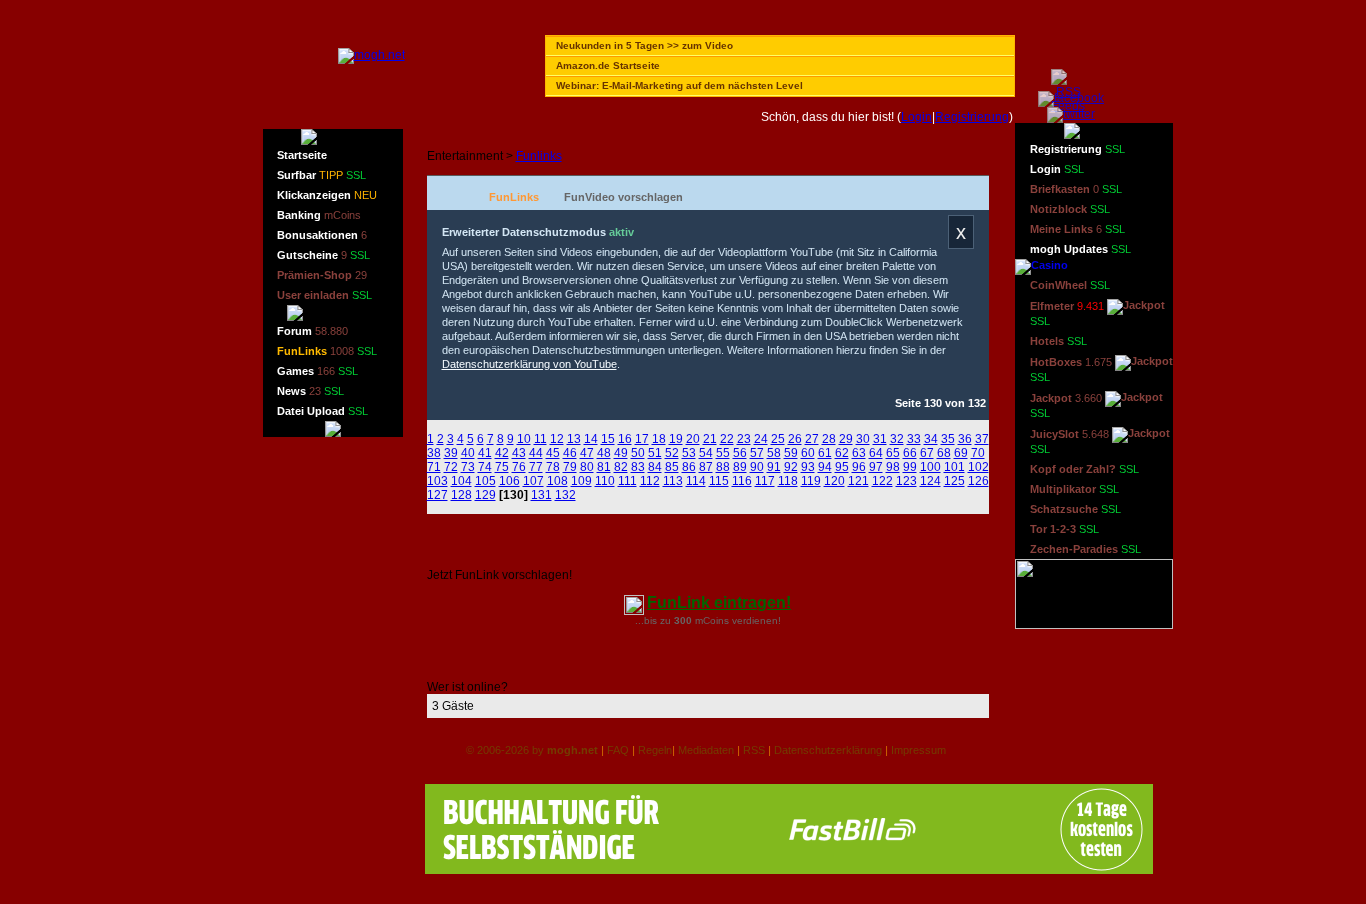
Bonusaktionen (322, 235)
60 (808, 453)
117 (765, 481)
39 (451, 453)
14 (591, 439)
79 (570, 467)
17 (642, 439)
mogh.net (572, 750)
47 (587, 453)
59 (791, 453)
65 (893, 453)
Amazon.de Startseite (608, 65)
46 (570, 453)
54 (706, 453)
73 (468, 467)
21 (710, 439)
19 (676, 439)
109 (581, 481)
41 (485, 453)
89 (740, 467)
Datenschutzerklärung (828, 750)
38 (434, 453)
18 (659, 439)
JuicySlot (1069, 441)
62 (842, 453)
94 (825, 467)
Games (317, 371)
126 (978, 481)
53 (689, 453)
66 (910, 453)
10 (524, 439)
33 (914, 439)
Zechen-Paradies (1085, 549)
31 (880, 439)
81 (604, 467)
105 (485, 481)
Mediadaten (706, 750)
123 (906, 481)
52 (672, 453)
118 (788, 481)
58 (774, 453)
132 (565, 495)
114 (696, 481)
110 (605, 481)
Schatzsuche (1075, 509)
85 (672, 467)
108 (557, 481)
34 (931, 439)
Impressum (918, 750)
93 (808, 467)
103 (437, 481)
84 (655, 467)
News (310, 391)
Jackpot (1066, 405)
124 (930, 481)
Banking (319, 215)
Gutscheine (323, 255)
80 (587, 467)
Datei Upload (322, 411)
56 (740, 453)
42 (502, 453)
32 (897, 439)
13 (574, 439)
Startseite (302, 155)
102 (978, 467)
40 (468, 453)
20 (693, 439)
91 (774, 467)
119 (811, 481)
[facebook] (1071, 98)
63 (859, 453)
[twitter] (1071, 114)
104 (461, 481)
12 (557, 439)
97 (876, 467)
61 (825, 453)
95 (842, 467)
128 (461, 495)
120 (834, 481)
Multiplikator (1074, 489)
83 (638, 467)
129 (485, 495)
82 (621, 467)
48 (604, 453)
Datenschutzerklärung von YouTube (529, 364)
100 (930, 467)
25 (778, 439)
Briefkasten (1076, 189)
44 (536, 453)
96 (859, 467)
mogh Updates (1080, 249)
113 (673, 481)
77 (536, 467)
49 (621, 453)
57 (757, 453)
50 (638, 453)
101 (954, 467)
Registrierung (972, 117)
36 (965, 439)
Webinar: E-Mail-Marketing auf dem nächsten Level (679, 85)
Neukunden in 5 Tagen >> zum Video (644, 45)
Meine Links (1077, 229)
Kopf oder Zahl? (1084, 469)
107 (533, 481)
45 (553, 453)
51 (655, 453)
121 (858, 481)
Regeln (655, 750)
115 (719, 481)
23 (744, 439)
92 (791, 467)
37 (982, 439)
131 (541, 495)
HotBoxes (1071, 369)
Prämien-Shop (322, 275)
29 (846, 439)
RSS (754, 750)
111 (627, 481)
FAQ (618, 750)
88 (723, 467)
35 (948, 439)
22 (727, 439)
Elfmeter (1067, 313)
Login (916, 117)
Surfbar (321, 175)
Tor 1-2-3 (1064, 529)
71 (434, 467)
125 (954, 481)
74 (485, 467)
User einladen (324, 295)
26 (795, 439)
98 (893, 467)
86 (689, 467)
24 (761, 439)
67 (927, 453)
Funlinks (539, 156)
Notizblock (1070, 209)
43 (519, 453)
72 (451, 467)
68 (944, 453)
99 (910, 467)
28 (829, 439)
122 (882, 481)
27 (812, 439)
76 (519, 467)
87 (706, 467)
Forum (312, 331)
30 (863, 439)
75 (502, 467)
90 (757, 467)
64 (876, 453)
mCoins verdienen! (738, 620)
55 (723, 453)
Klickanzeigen (327, 195)
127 (437, 495)
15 (608, 439)
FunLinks (327, 351)
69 (961, 453)
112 (650, 481)
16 (625, 439)
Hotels (1058, 341)
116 (742, 481)
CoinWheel (1070, 285)
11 (540, 439)
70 (978, 453)
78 (553, 467)
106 (509, 481)
